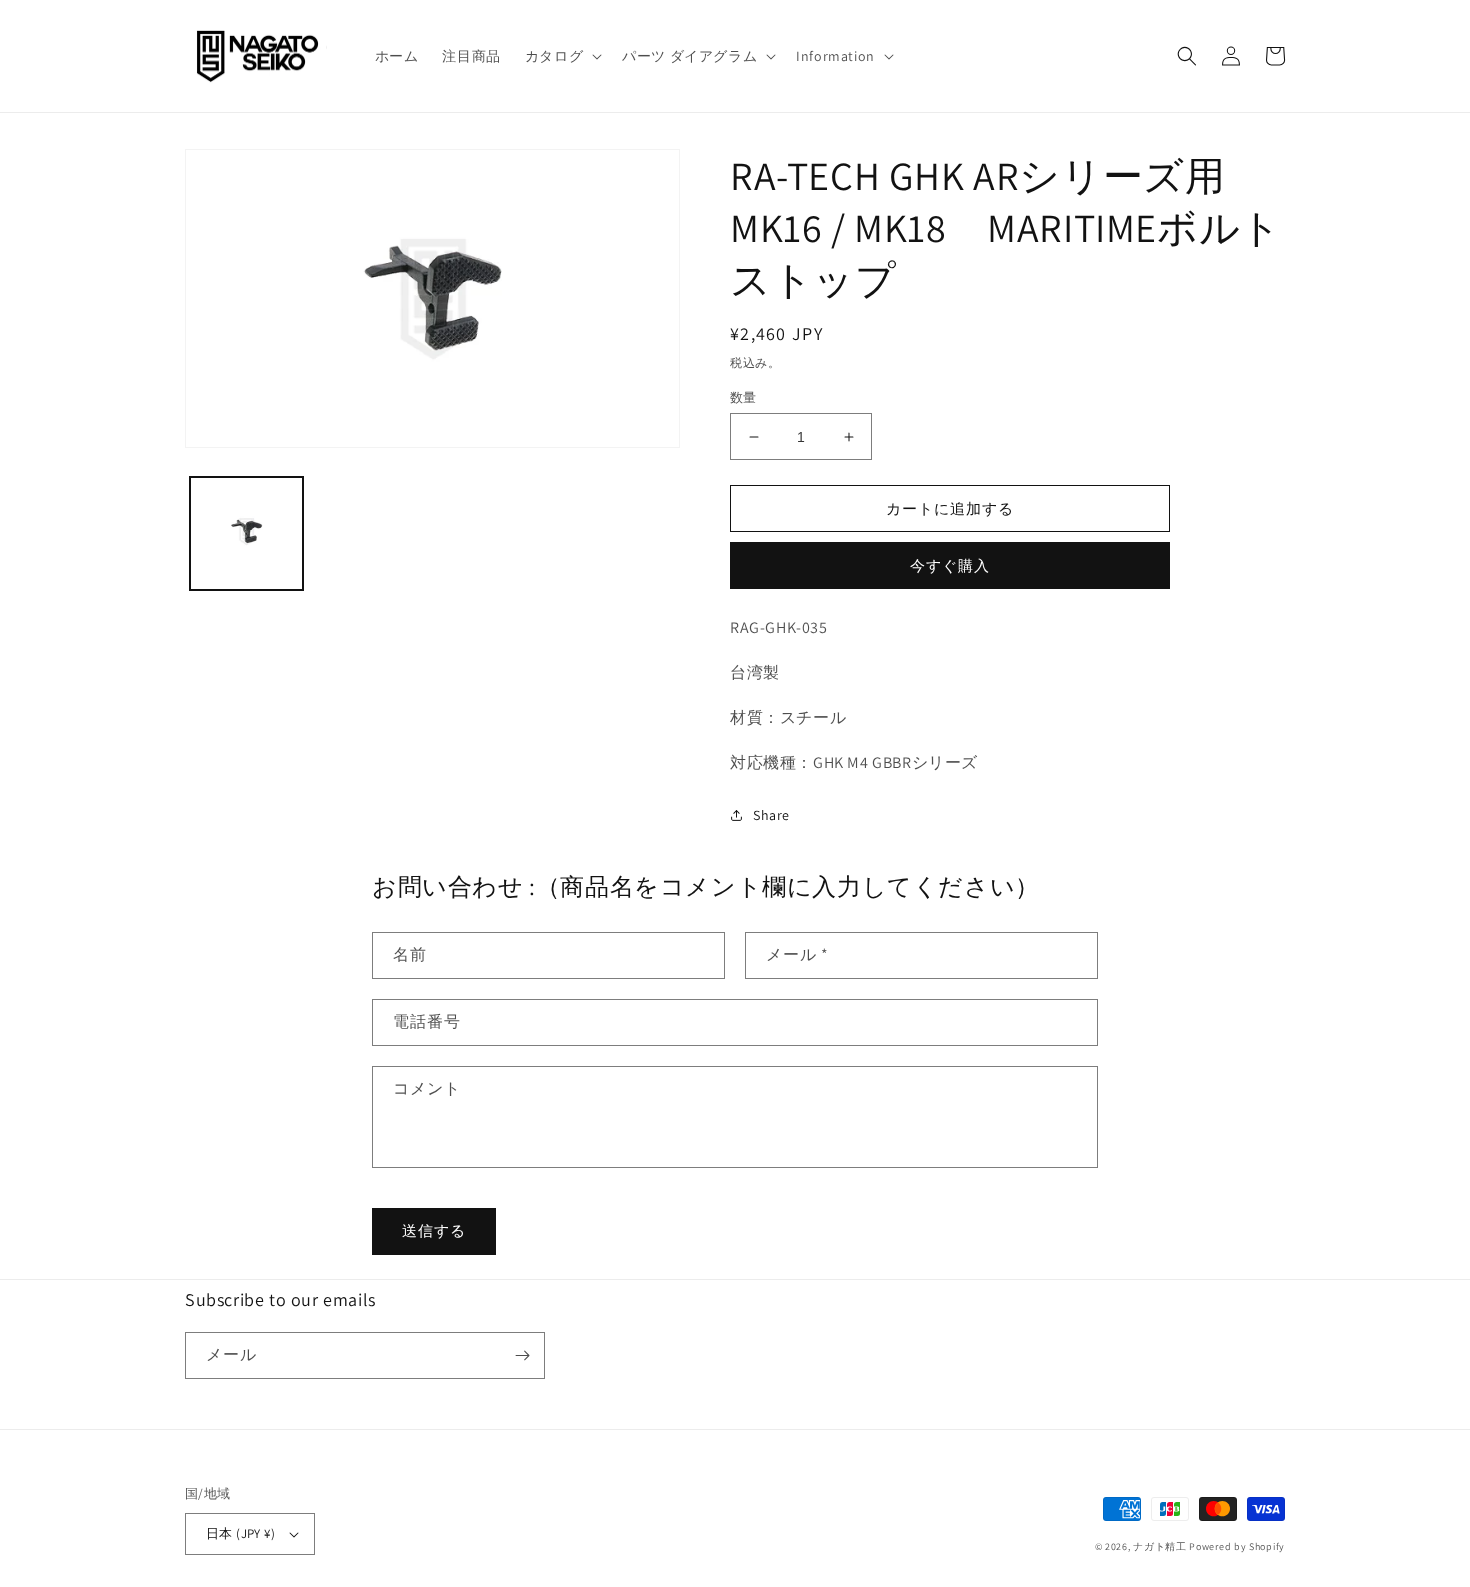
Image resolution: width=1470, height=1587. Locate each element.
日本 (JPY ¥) (240, 1533)
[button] (561, 56)
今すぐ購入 (950, 565)
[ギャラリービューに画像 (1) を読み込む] (246, 533)
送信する (434, 1230)
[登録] (522, 1355)
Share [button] (771, 815)
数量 (743, 397)
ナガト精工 (1160, 1546)
